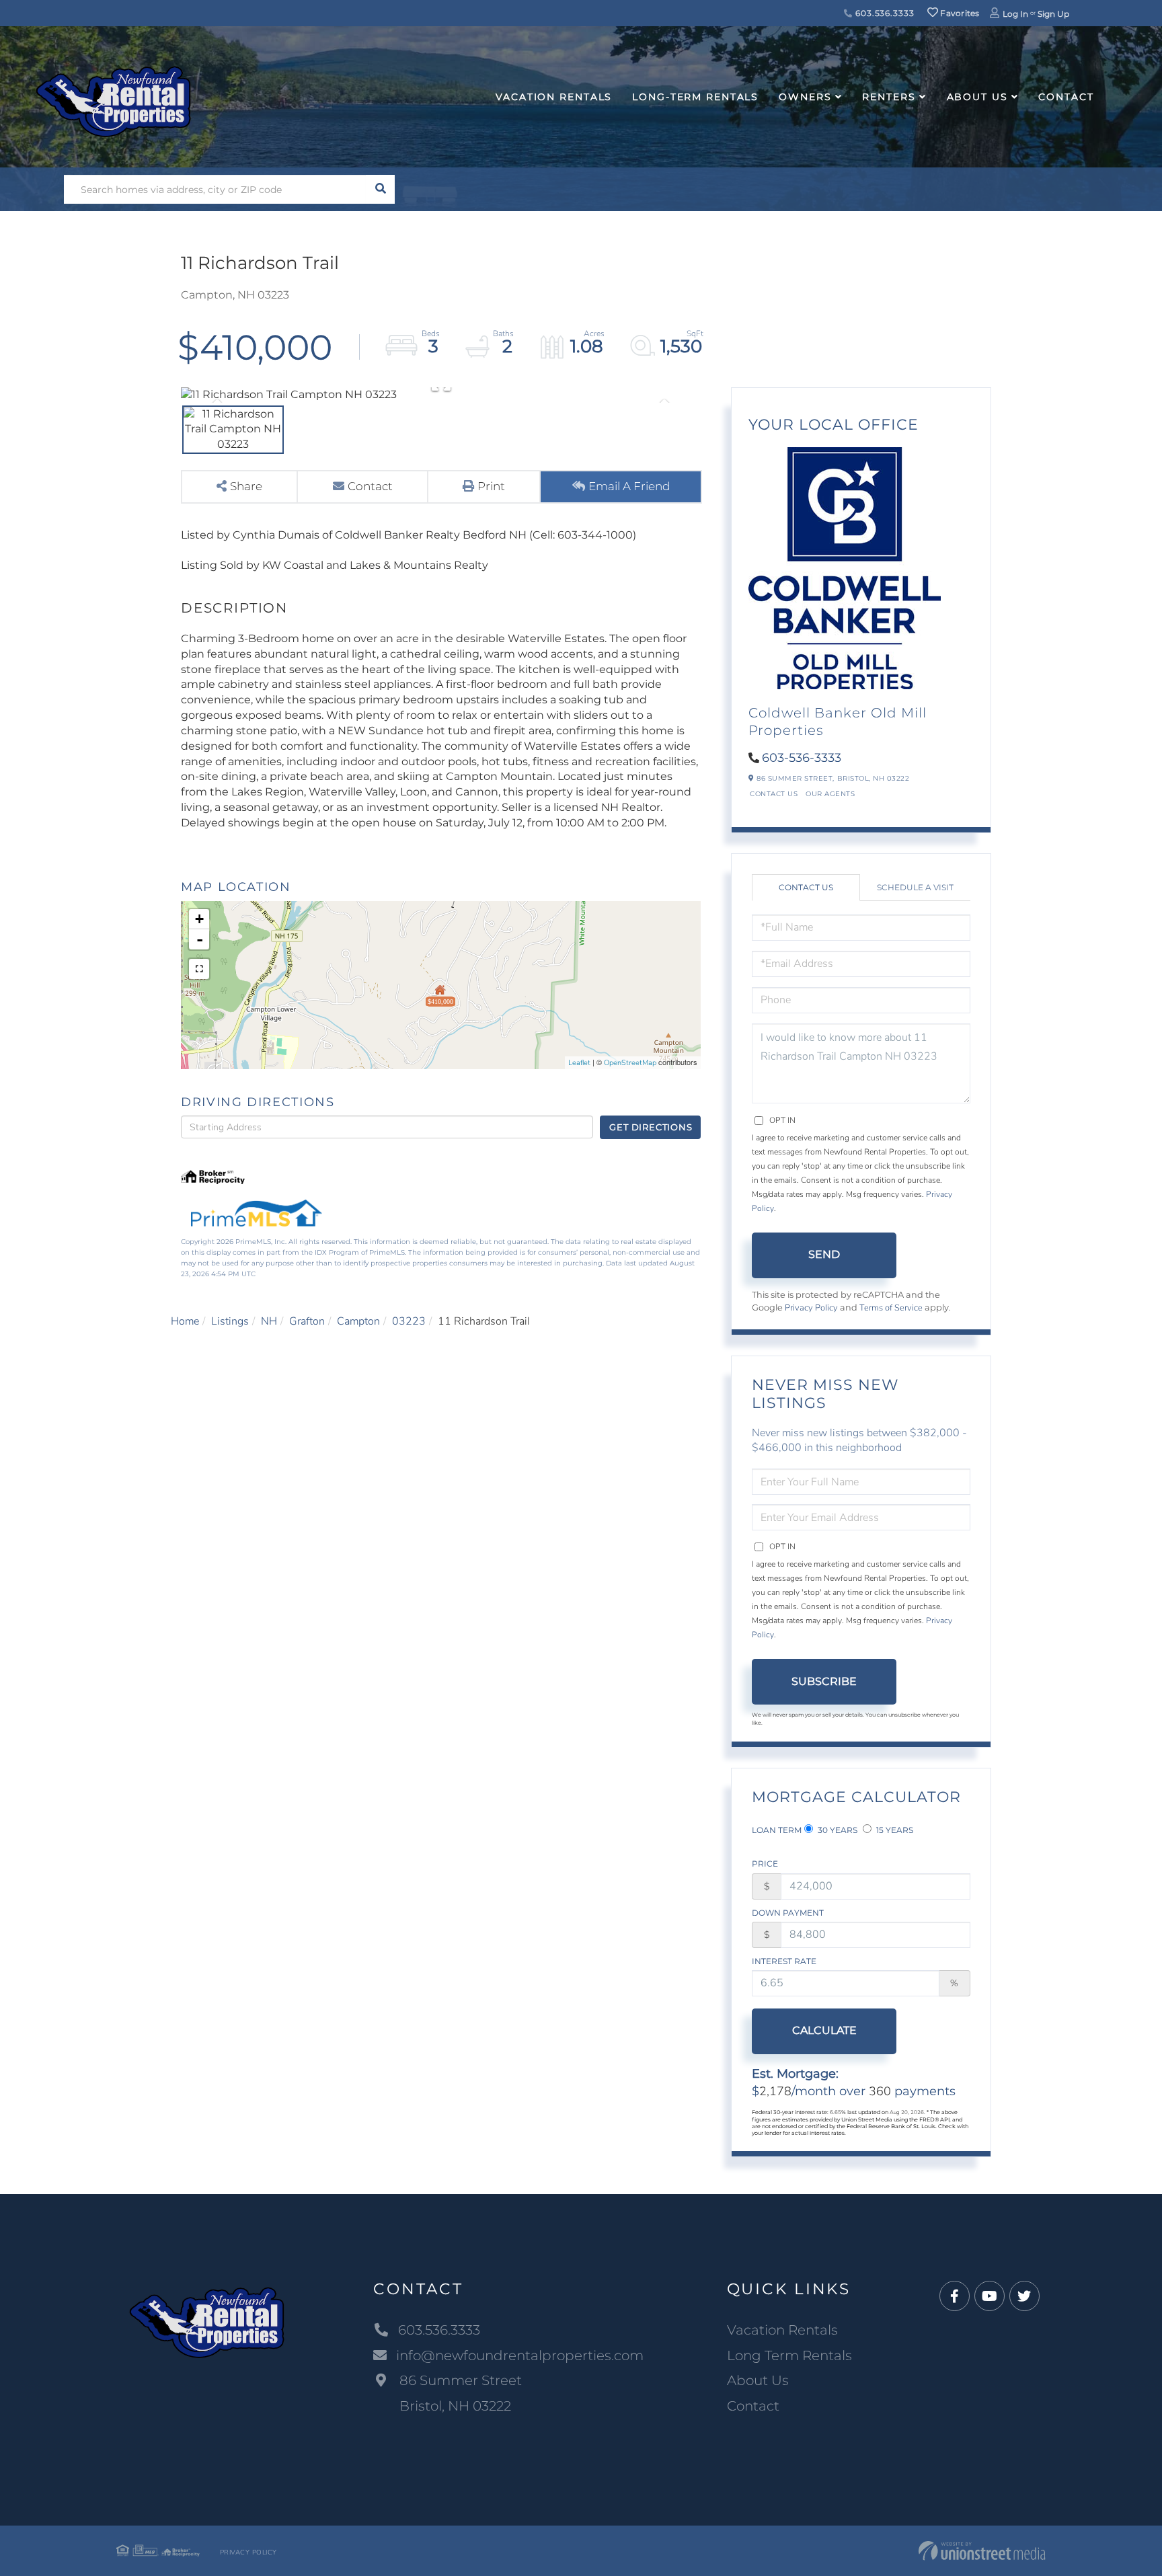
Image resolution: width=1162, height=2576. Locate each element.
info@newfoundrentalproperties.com (520, 2355)
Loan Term (777, 1830)
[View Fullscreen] (199, 969)
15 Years (894, 1830)
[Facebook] (955, 2297)
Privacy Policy (811, 1308)
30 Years (837, 1830)
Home (185, 1321)
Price (765, 1864)
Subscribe (824, 1681)
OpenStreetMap (630, 1063)
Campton (358, 1321)
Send (824, 1254)
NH (269, 1321)
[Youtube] (990, 2297)
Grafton (307, 1321)
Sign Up (1053, 14)
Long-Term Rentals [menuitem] (695, 97)
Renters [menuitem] (889, 97)
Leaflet (579, 1063)
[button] (380, 189)
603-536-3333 (802, 758)
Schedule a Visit (915, 887)
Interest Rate (784, 1961)
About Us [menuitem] (977, 97)
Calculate (824, 2030)
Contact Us (774, 794)
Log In (1015, 14)
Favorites (959, 13)
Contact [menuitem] (1066, 97)
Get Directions (651, 1127)
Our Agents (830, 794)
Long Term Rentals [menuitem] (789, 2355)
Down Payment (788, 1913)
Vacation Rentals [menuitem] (554, 97)
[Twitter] (1024, 2297)
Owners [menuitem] (805, 97)
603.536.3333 (883, 13)
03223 (409, 1321)
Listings (230, 1321)
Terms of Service (891, 1308)
